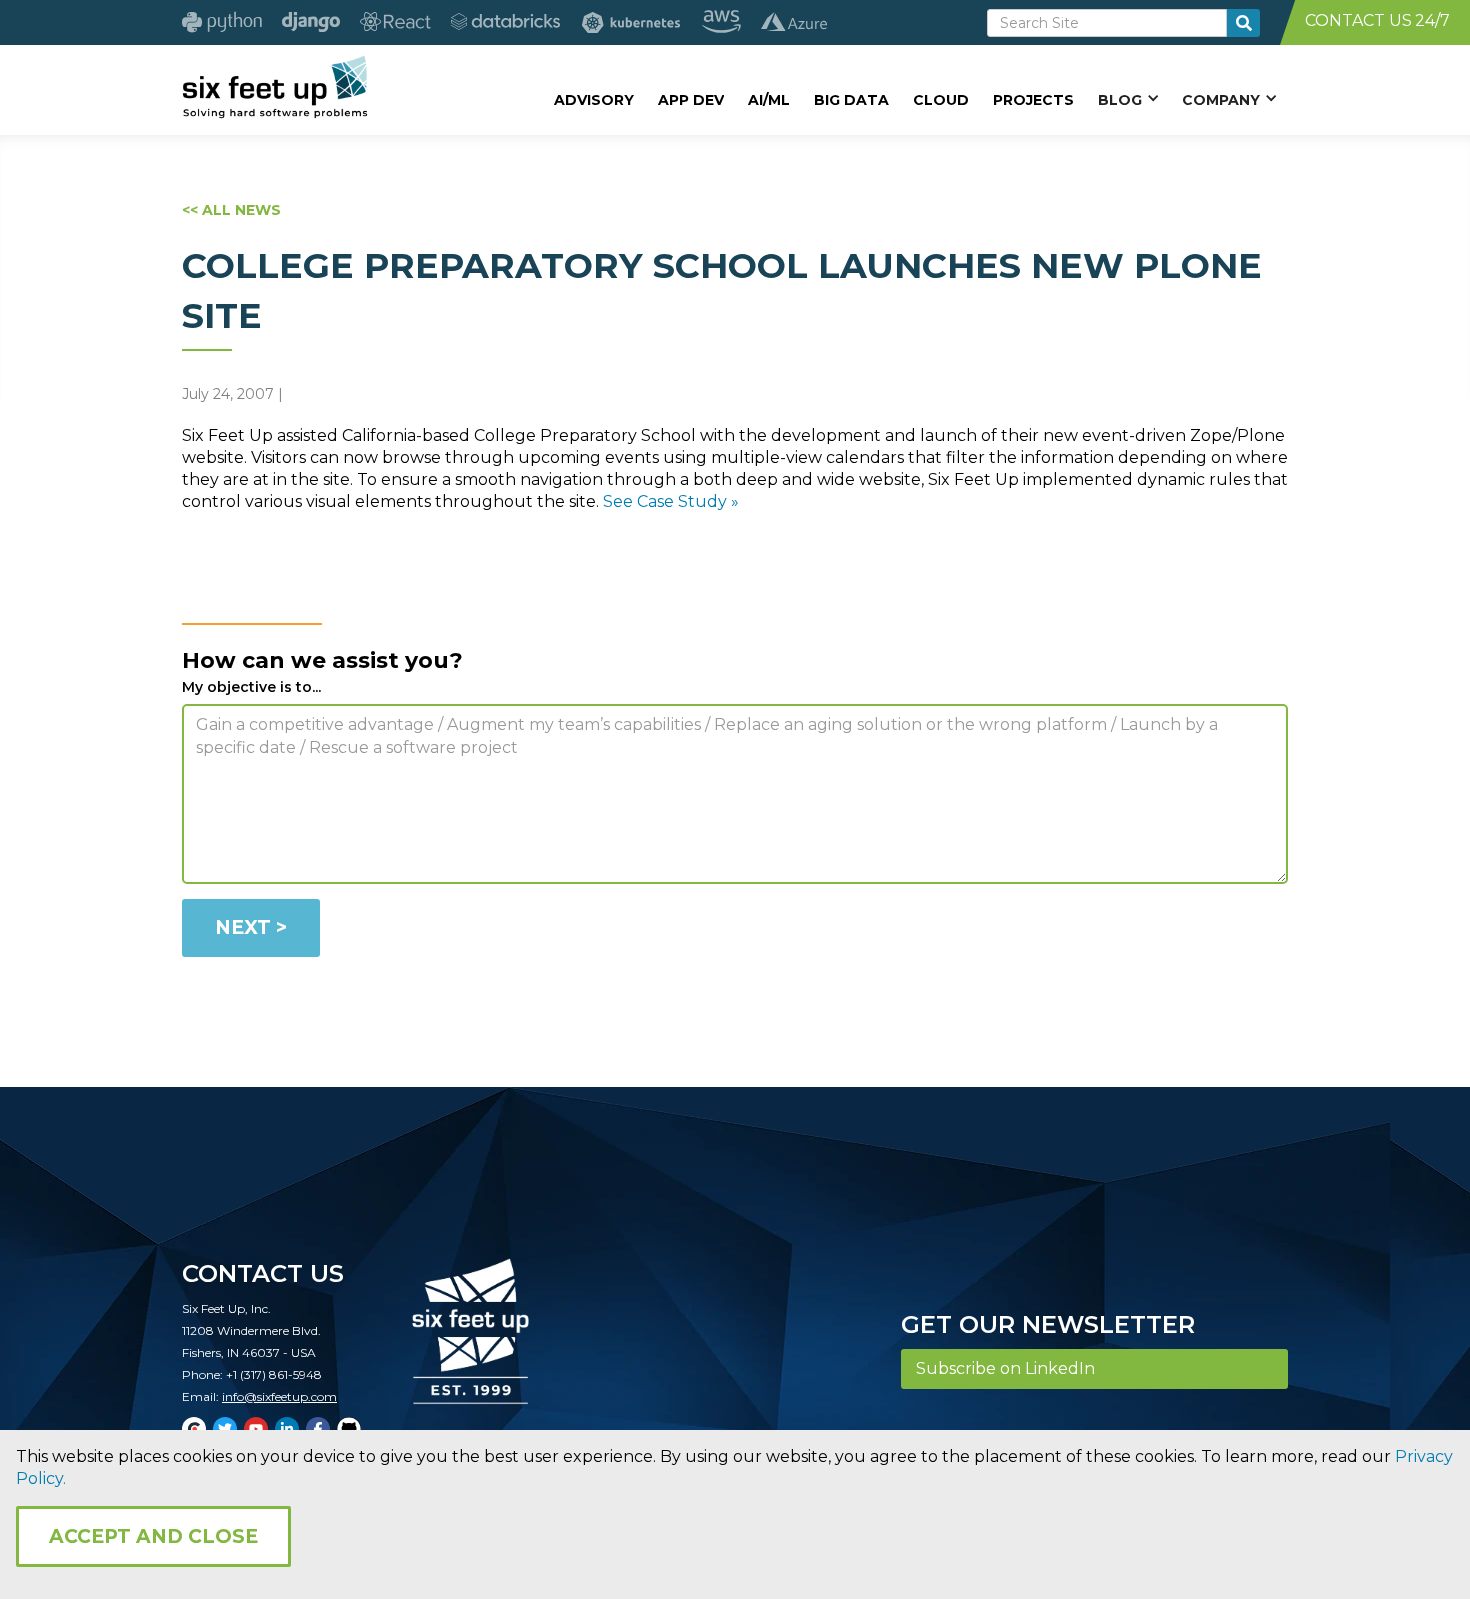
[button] (1128, 99)
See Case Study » (671, 501)
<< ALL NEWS (231, 210)
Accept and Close (153, 1536)
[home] (274, 87)
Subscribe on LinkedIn (1005, 1368)
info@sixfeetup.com (279, 1396)
